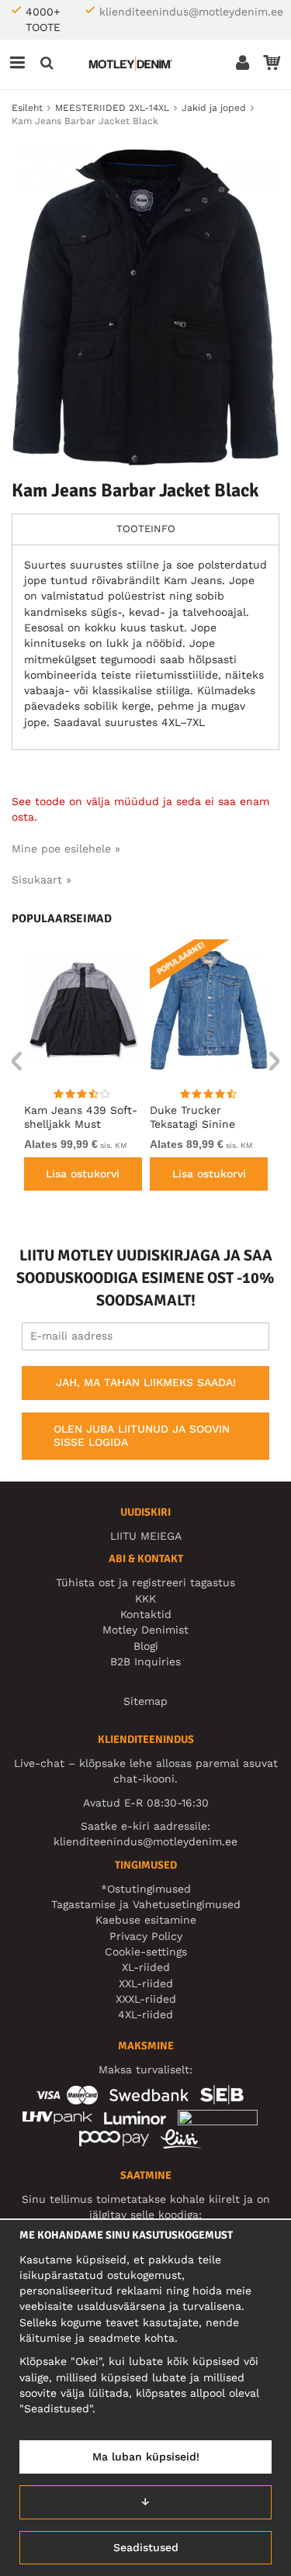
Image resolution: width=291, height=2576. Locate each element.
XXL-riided (146, 1983)
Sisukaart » (42, 880)
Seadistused (146, 2547)
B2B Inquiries (145, 1661)
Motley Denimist (145, 1630)
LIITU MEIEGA (146, 1536)
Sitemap (145, 1701)
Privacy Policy (146, 1936)
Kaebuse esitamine (146, 1920)
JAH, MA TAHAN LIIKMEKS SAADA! (146, 1382)
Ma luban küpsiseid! (146, 2457)
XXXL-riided (146, 1999)
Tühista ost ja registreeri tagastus (145, 1582)
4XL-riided (145, 2014)
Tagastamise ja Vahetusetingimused (146, 1904)
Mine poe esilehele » (66, 849)
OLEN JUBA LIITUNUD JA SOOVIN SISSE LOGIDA (142, 1436)
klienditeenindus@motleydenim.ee (191, 12)
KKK (145, 1599)
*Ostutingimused (146, 1889)
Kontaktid (146, 1614)
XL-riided (146, 1967)
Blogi (146, 1646)
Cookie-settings (146, 1952)
